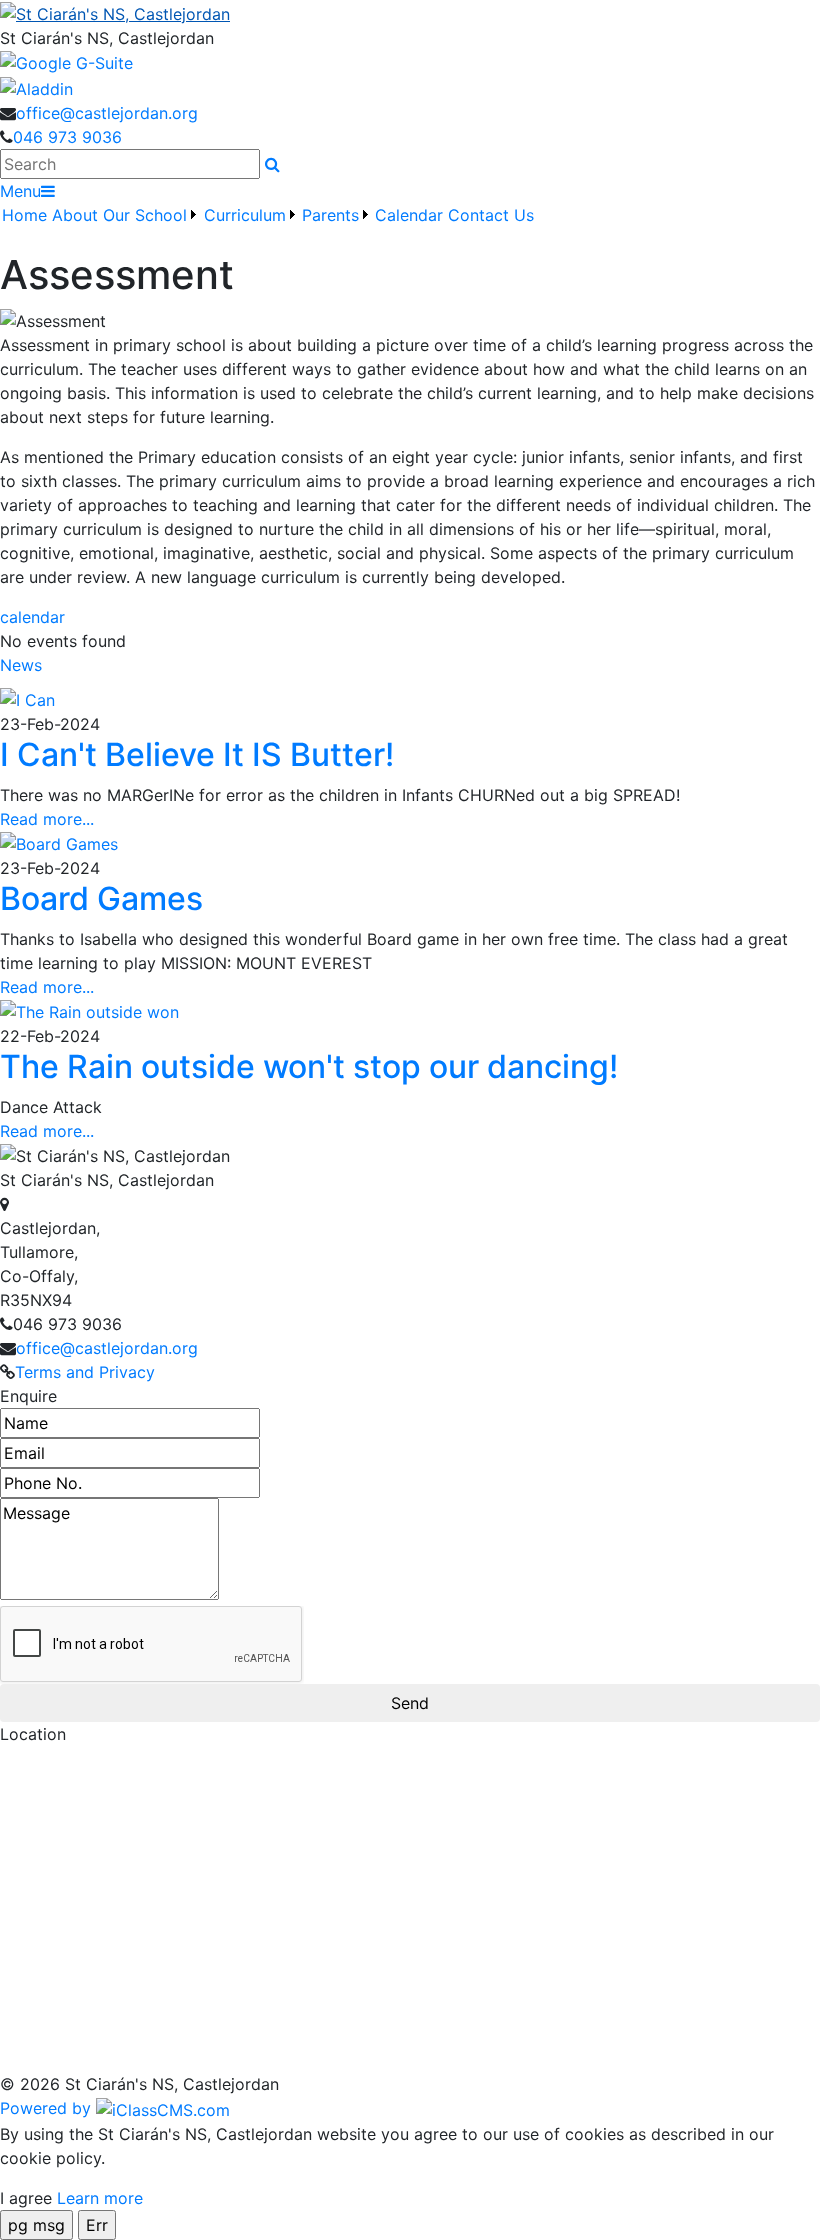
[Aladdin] (36, 87)
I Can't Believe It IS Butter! (197, 754)
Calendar (409, 215)
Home (24, 215)
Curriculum (245, 215)
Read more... (47, 819)
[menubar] (268, 227)
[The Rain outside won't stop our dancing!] (89, 1011)
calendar (32, 617)
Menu (20, 191)
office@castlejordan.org (107, 113)
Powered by (48, 2108)
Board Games (101, 898)
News (21, 665)
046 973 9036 (67, 137)
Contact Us (491, 215)
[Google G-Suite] (66, 62)
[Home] (410, 13)
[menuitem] (25, 227)
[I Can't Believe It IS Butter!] (27, 699)
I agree (26, 2198)
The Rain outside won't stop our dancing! (309, 1066)
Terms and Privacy (85, 1372)
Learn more (100, 2198)
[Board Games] (59, 843)
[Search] (272, 164)
